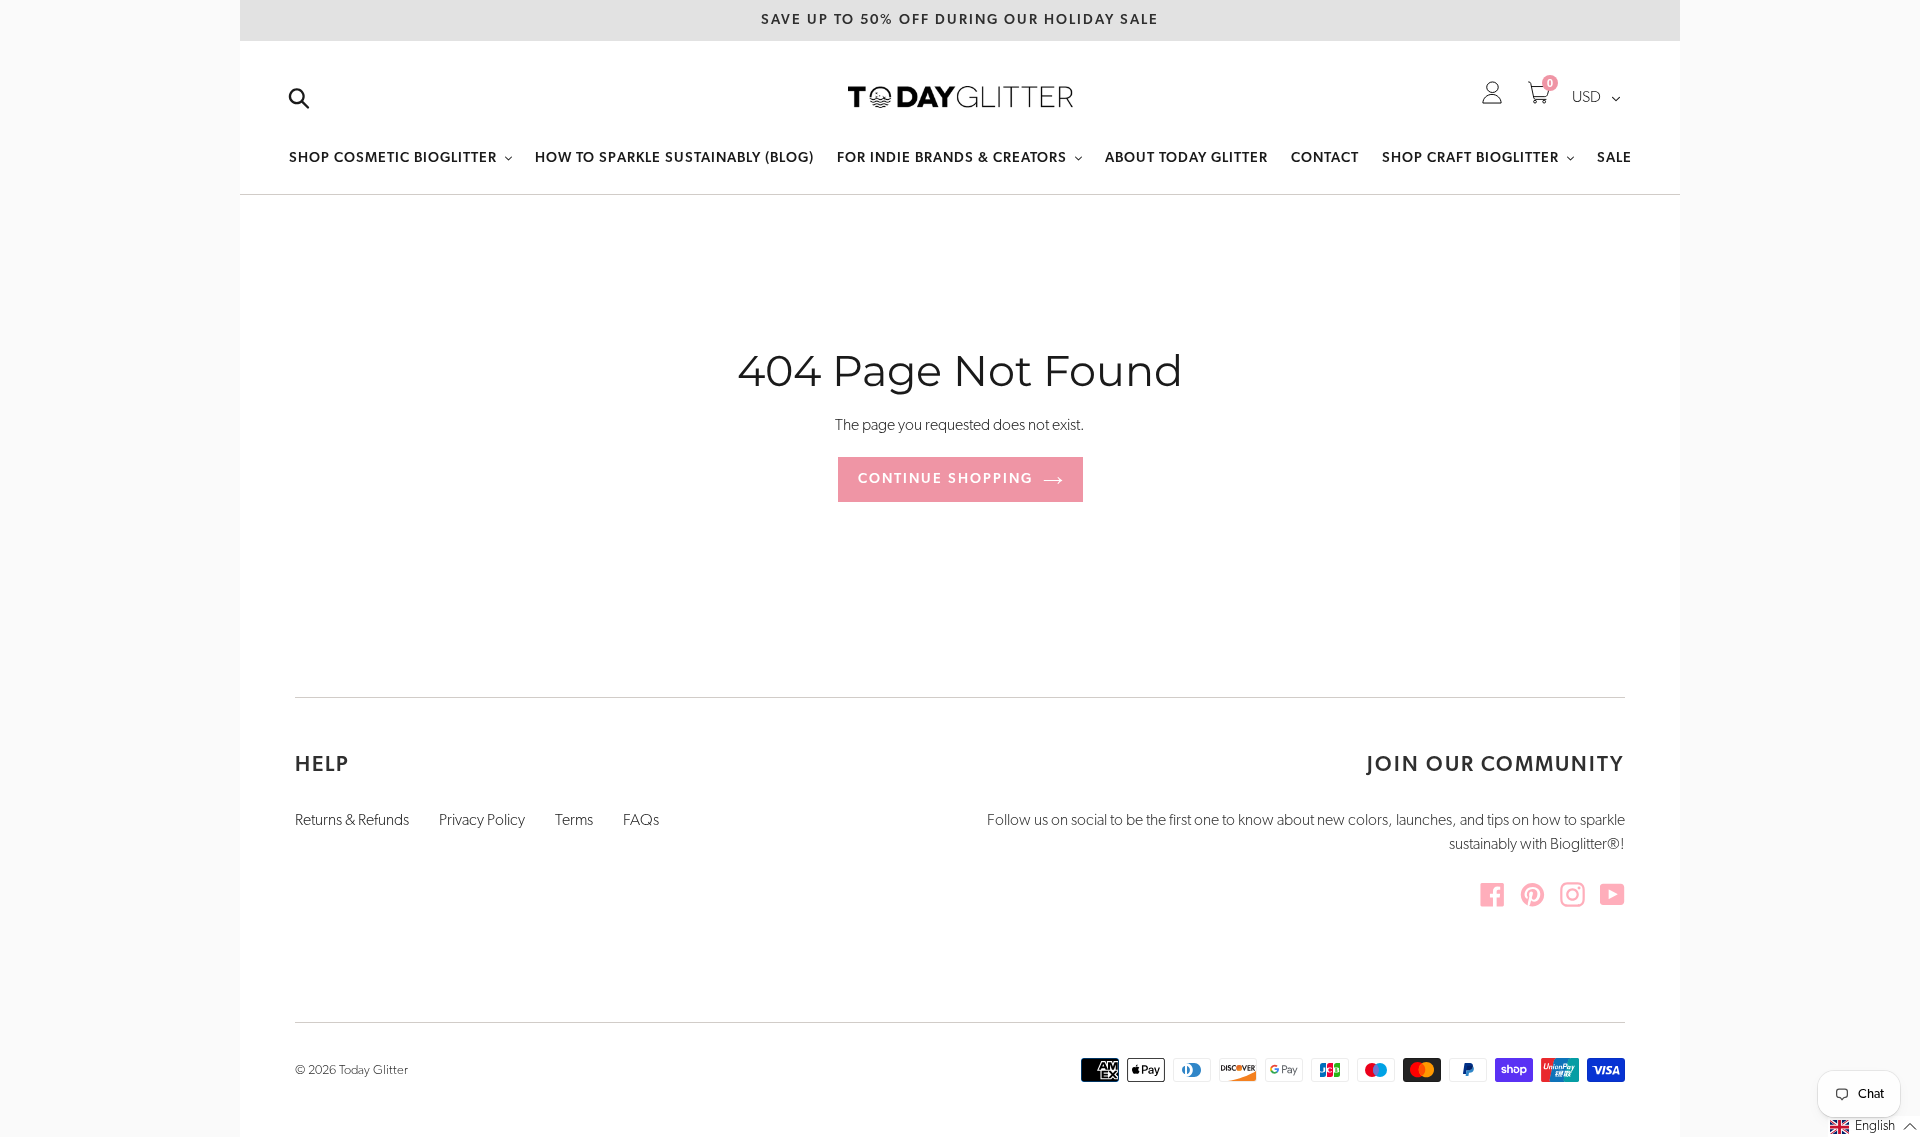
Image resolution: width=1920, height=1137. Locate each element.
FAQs (641, 821)
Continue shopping (945, 479)
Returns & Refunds (352, 821)
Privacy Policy (482, 821)
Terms (574, 821)
